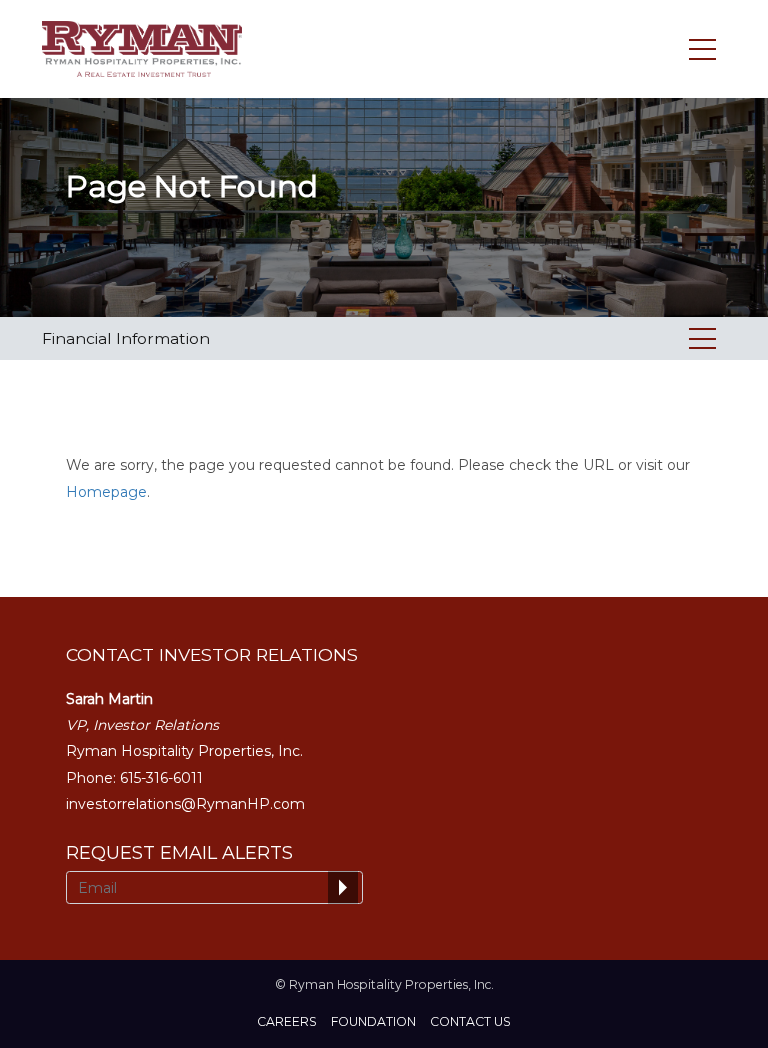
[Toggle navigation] (702, 49)
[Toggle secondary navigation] (702, 339)
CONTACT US (470, 1021)
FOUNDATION (373, 1021)
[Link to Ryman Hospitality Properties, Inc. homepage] (145, 49)
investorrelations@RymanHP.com (185, 804)
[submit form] (343, 888)
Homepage (106, 492)
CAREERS (287, 1021)
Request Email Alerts (179, 853)
